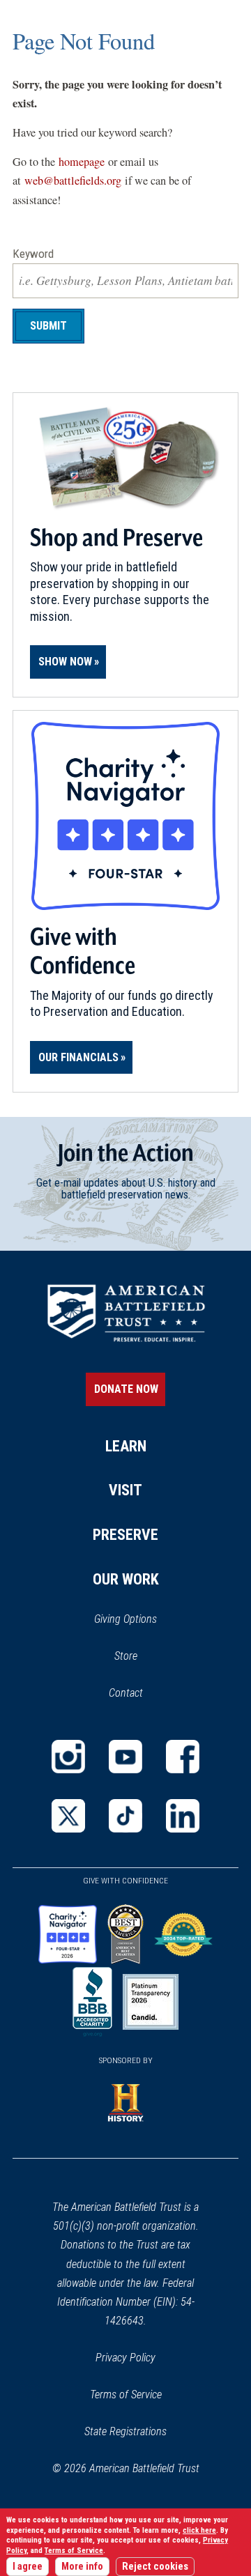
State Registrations (125, 2431)
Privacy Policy (125, 2358)
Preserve (125, 1535)
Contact (126, 1693)
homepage (82, 162)
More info (82, 2567)
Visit (125, 1490)
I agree (28, 2567)
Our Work (126, 1579)
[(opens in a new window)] (68, 1757)
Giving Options (125, 1619)
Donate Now (126, 1389)
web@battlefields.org (73, 180)
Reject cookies (155, 2567)
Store (144, 1657)
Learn (126, 1446)
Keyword (33, 254)
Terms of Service (126, 2394)
